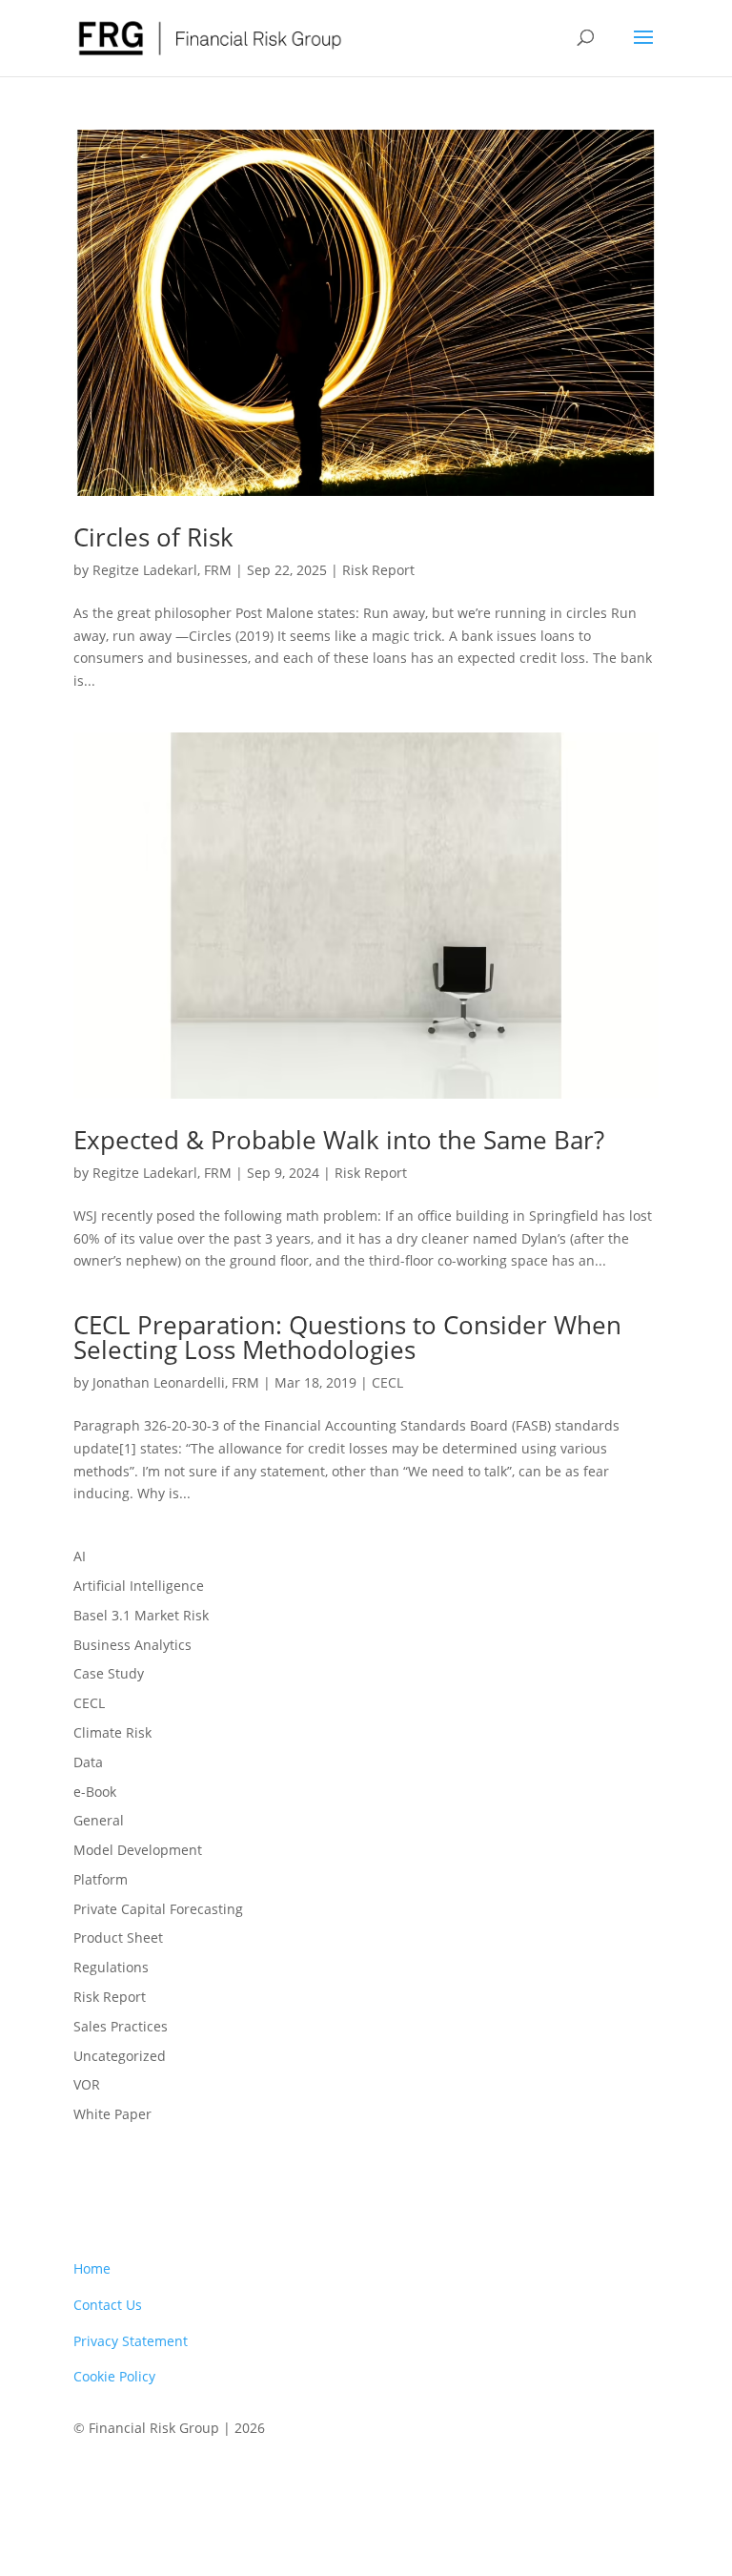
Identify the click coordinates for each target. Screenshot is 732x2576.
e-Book (95, 1792)
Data (88, 1762)
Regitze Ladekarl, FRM (162, 570)
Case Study (109, 1673)
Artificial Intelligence (139, 1586)
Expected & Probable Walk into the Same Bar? (339, 1140)
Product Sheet (118, 1937)
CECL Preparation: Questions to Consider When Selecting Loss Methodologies (347, 1337)
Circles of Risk (153, 537)
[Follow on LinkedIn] (600, 2483)
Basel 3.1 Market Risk (141, 1615)
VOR (87, 2084)
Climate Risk (112, 1732)
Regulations (111, 1967)
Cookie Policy (114, 2376)
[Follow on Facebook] (512, 2483)
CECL (387, 1382)
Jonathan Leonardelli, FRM (176, 1382)
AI (80, 1556)
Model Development (138, 1850)
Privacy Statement (131, 2341)
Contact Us (108, 2305)
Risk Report (378, 570)
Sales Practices (121, 2026)
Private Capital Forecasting (158, 1909)
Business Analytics (132, 1645)
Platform (101, 1879)
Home (92, 2268)
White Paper (112, 2114)
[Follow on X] (556, 2483)
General (99, 1820)
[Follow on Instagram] (643, 2483)
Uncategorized (120, 2056)
